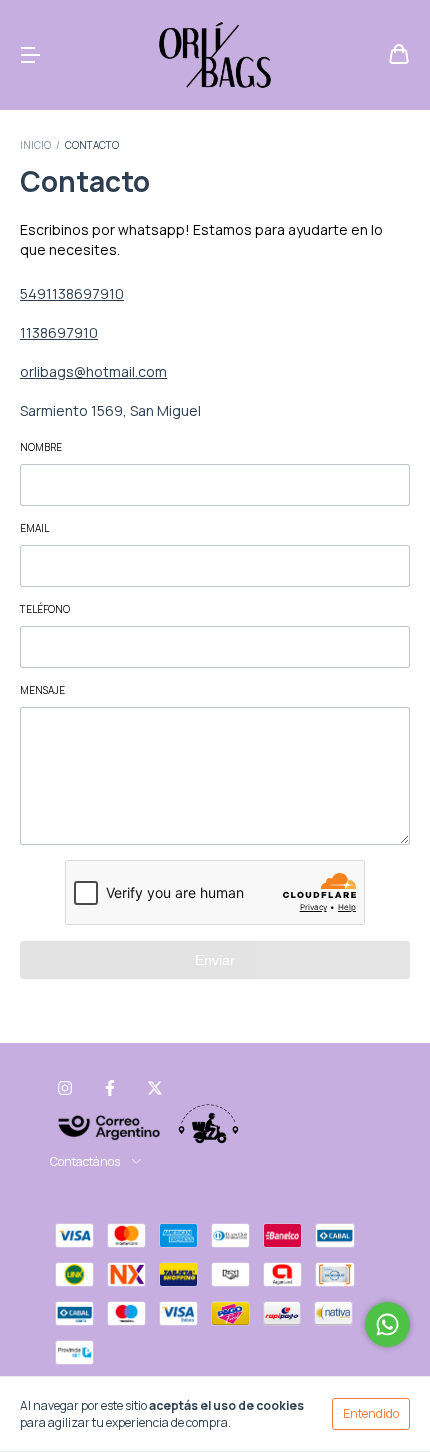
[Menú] (30, 55)
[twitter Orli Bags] (155, 1088)
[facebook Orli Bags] (110, 1088)
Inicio (35, 145)
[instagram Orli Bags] (65, 1088)
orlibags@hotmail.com (93, 371)
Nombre (41, 447)
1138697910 (59, 332)
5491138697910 (72, 293)
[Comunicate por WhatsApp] (387, 1324)
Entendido (371, 1413)
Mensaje (42, 690)
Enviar (215, 960)
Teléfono (45, 609)
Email (34, 528)
